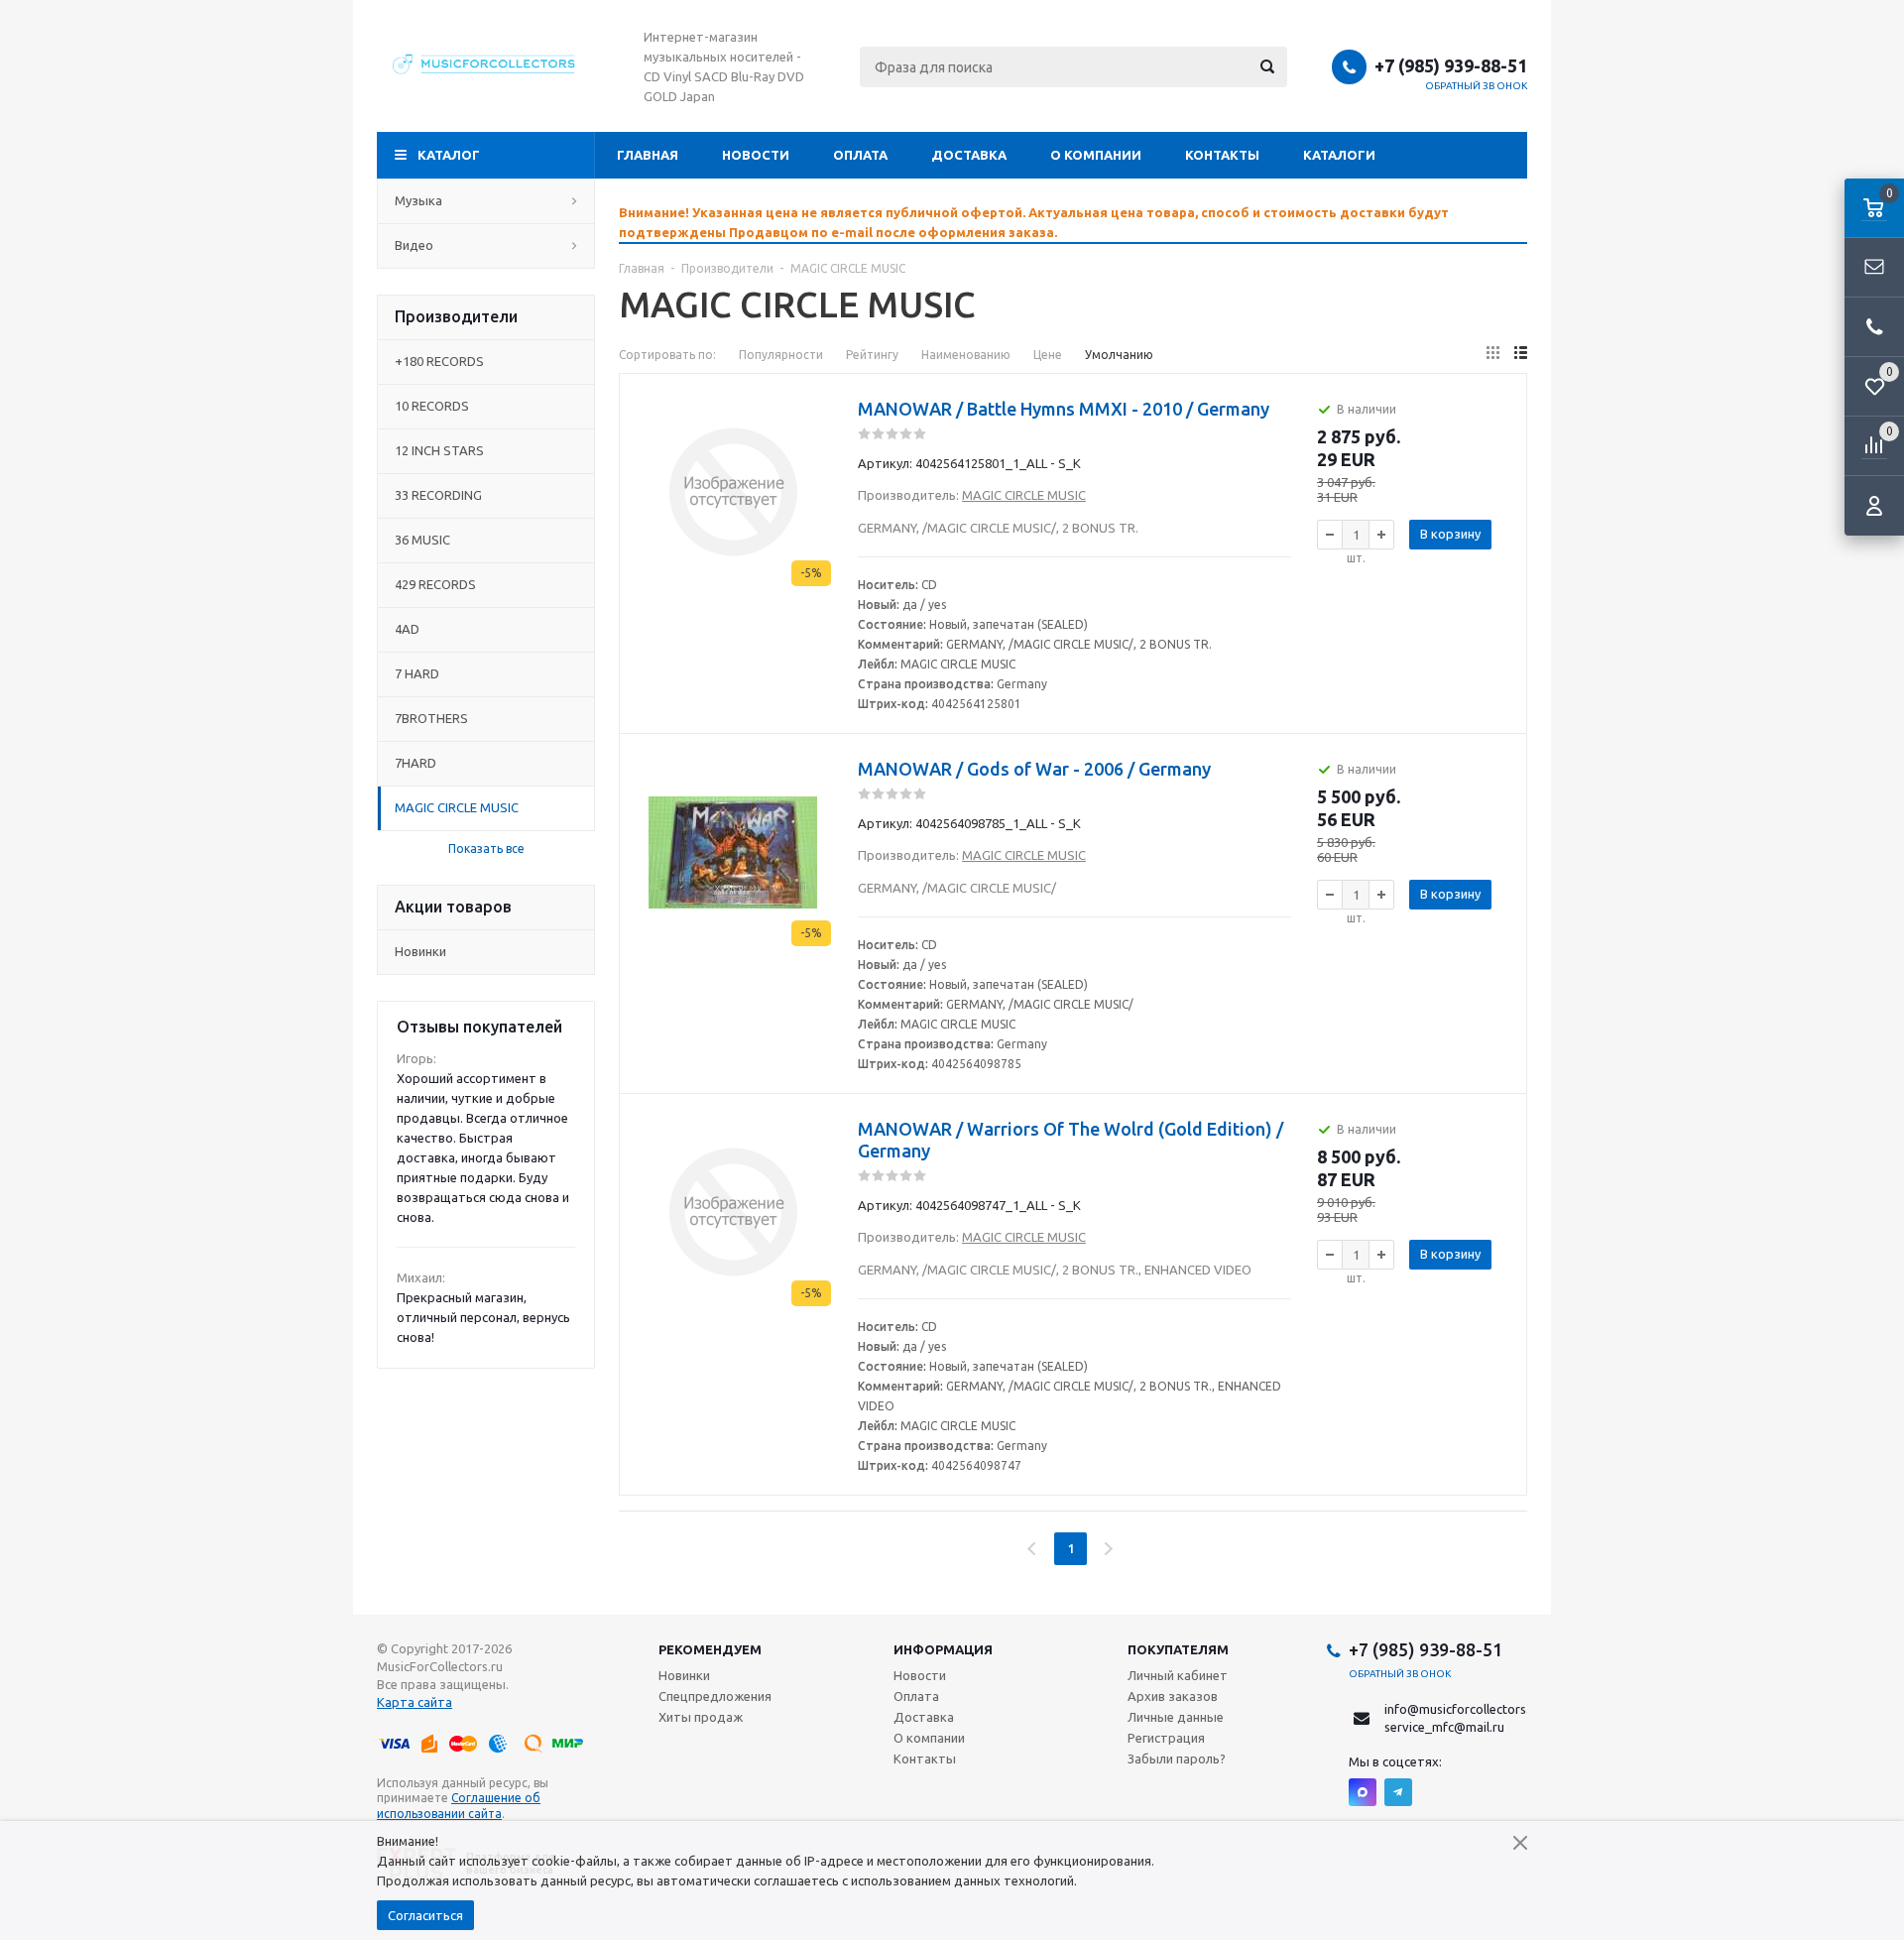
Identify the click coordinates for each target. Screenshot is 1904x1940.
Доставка (969, 155)
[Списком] (1521, 353)
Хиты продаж (701, 1717)
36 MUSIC (422, 540)
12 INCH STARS (439, 450)
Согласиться (425, 1915)
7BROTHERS (431, 718)
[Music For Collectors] (486, 66)
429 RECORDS (435, 584)
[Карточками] (1493, 353)
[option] (1073, 222)
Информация (943, 1649)
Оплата (860, 155)
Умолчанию (1119, 355)
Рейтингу (872, 355)
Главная (648, 155)
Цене (1048, 355)
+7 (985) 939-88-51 (1451, 65)
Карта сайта (415, 1702)
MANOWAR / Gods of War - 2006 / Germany (1034, 769)
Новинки (420, 951)
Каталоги (1339, 155)
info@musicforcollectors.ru (1463, 1709)
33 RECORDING (438, 495)
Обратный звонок (1477, 86)
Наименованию (966, 355)
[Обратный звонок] (1874, 327)
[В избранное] (818, 402)
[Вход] (1874, 506)
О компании (1096, 155)
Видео (414, 245)
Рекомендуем (710, 1649)
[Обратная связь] (1874, 268)
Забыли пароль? (1177, 1758)
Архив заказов (1173, 1696)
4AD (407, 629)
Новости (756, 155)
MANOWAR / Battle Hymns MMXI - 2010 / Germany (1064, 409)
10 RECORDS (432, 406)
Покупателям (1178, 1649)
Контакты (1222, 155)
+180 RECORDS (439, 361)
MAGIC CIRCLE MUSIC (457, 807)
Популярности (781, 355)
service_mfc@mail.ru (1444, 1727)
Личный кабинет (1178, 1675)
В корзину (1450, 534)
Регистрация (1166, 1738)
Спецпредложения (715, 1696)
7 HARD (417, 673)
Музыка (418, 200)
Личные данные (1176, 1717)
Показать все (486, 849)
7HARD (416, 763)
